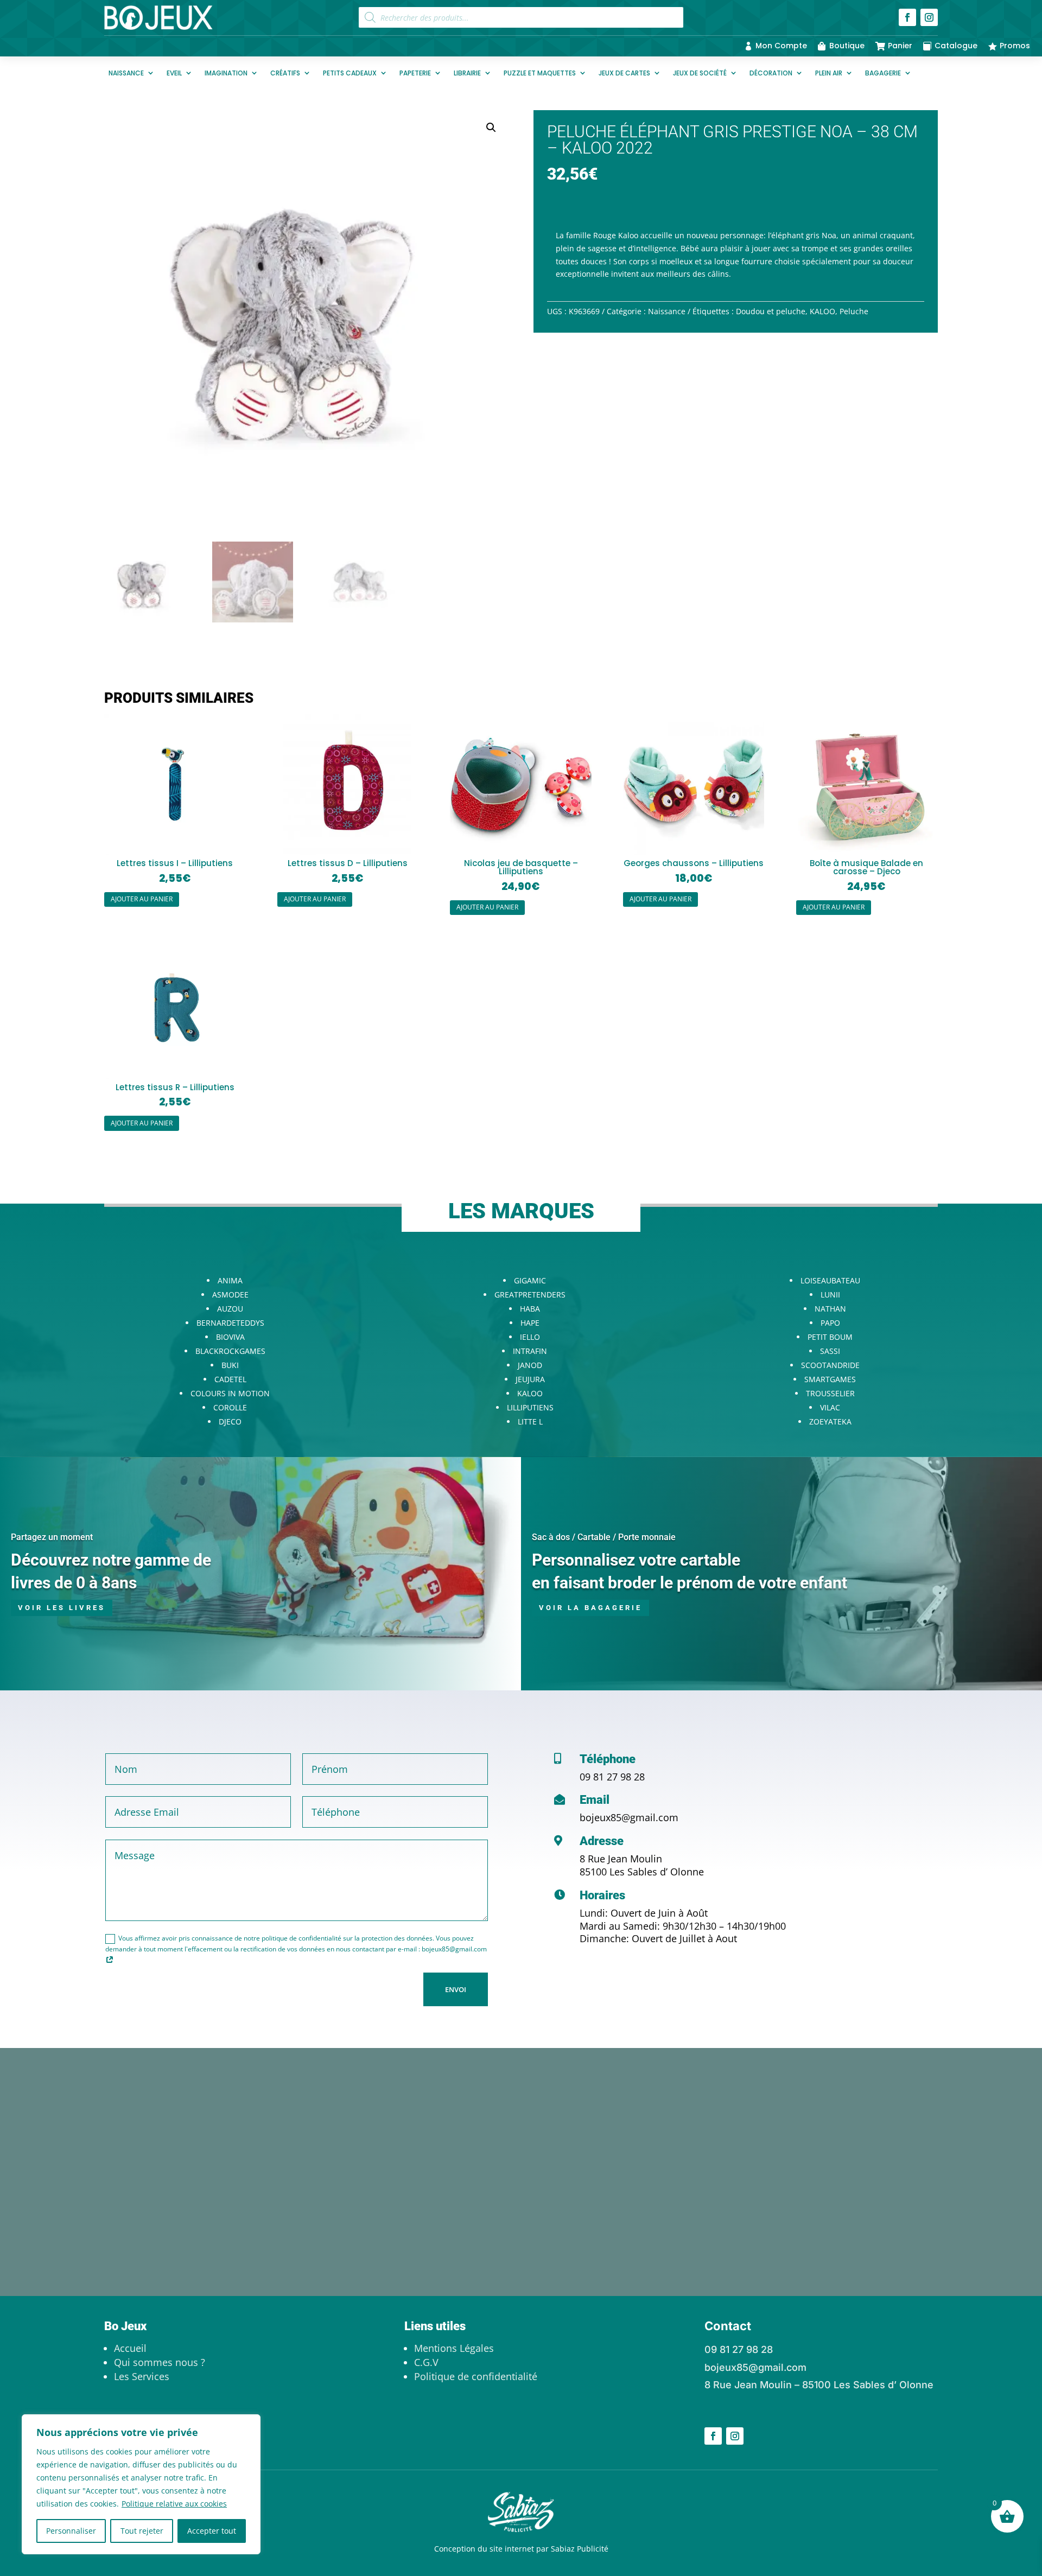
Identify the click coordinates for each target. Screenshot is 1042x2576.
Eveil (174, 73)
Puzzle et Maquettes (540, 73)
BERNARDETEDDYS (230, 1323)
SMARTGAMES (830, 1379)
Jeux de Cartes (624, 73)
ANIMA (230, 1280)
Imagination (226, 73)
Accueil (130, 2348)
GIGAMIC (530, 1280)
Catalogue (956, 46)
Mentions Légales (454, 2348)
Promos (1015, 46)
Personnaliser (71, 2531)
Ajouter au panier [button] (142, 899)
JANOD (530, 1365)
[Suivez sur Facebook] (907, 17)
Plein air (829, 73)
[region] (141, 2484)
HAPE (530, 1323)
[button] (491, 128)
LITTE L (530, 1421)
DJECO (230, 1421)
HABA (530, 1309)
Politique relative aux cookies (174, 2504)
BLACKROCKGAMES (230, 1351)
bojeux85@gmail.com (629, 1817)
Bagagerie (883, 73)
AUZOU (230, 1309)
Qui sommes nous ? (160, 2362)
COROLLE (230, 1407)
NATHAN (830, 1309)
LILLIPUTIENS (530, 1407)
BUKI (230, 1365)
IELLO (530, 1337)
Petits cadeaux (350, 73)
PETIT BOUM (830, 1337)
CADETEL (230, 1379)
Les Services (142, 2376)
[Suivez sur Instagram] (929, 17)
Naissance (126, 73)
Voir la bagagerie (590, 1608)
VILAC (830, 1407)
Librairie (467, 73)
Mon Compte (781, 46)
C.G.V (426, 2362)
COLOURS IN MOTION (230, 1393)
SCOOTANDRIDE (830, 1365)
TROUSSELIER (830, 1393)
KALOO (822, 311)
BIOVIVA (230, 1337)
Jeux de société (700, 73)
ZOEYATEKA (830, 1421)
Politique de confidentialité (476, 2376)
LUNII (830, 1295)
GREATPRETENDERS (530, 1295)
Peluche (854, 311)
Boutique (847, 46)
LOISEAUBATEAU (830, 1280)
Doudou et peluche (771, 311)
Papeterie (415, 73)
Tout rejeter (142, 2531)
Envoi (456, 1989)
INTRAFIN (530, 1351)
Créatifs (285, 73)
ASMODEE (230, 1295)
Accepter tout (212, 2531)
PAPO (830, 1323)
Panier (900, 46)
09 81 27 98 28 (612, 1777)
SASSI (830, 1351)
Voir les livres (62, 1608)
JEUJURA (530, 1379)
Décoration (771, 73)
